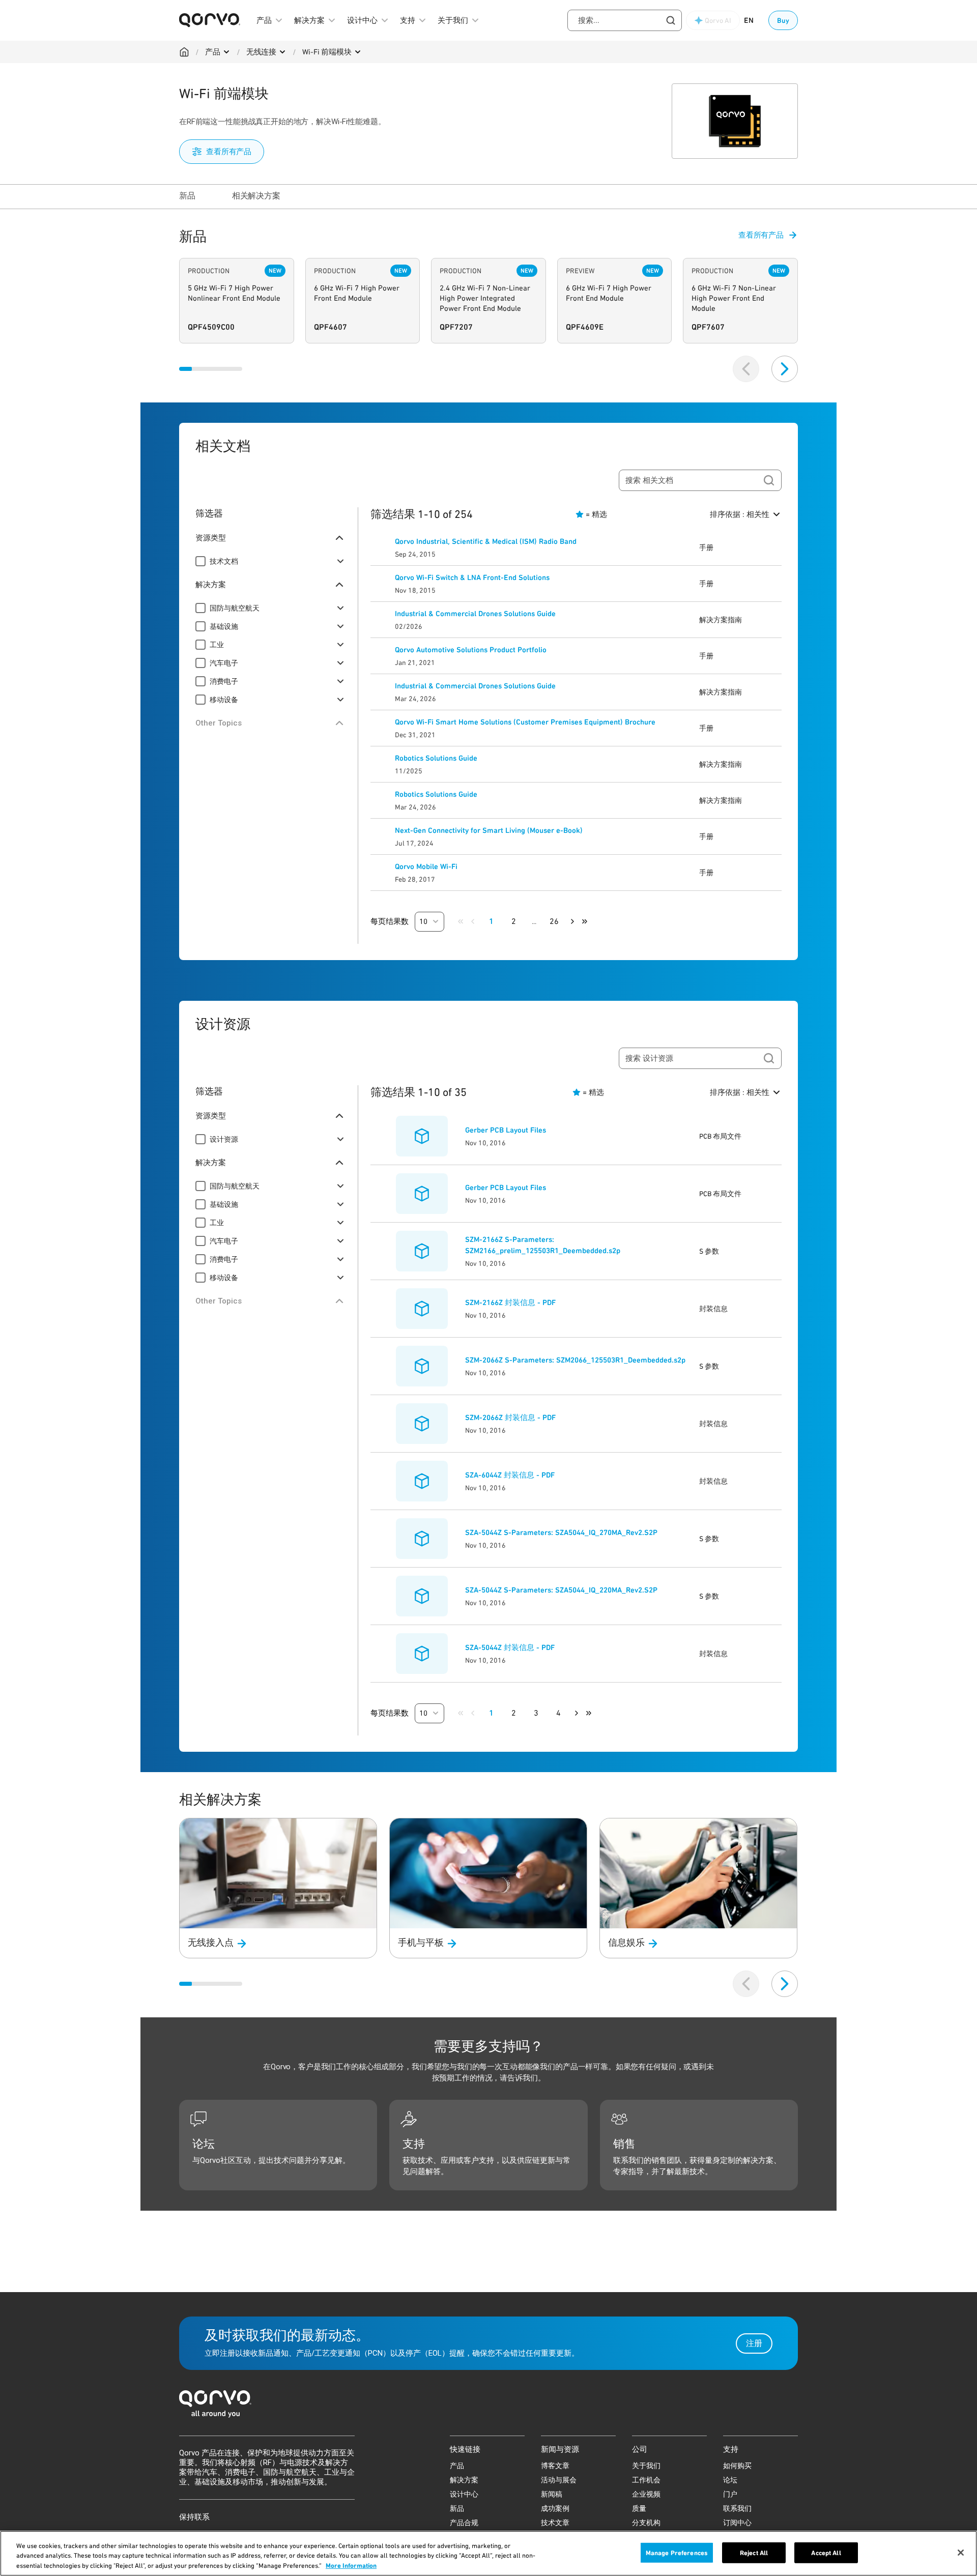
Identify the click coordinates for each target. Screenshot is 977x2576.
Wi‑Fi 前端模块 (327, 52)
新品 (187, 196)
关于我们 (646, 2466)
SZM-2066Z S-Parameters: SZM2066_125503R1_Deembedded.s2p (575, 1360)
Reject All (754, 2552)
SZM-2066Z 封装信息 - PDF (510, 1417)
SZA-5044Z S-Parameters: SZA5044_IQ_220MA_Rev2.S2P (561, 1590)
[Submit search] (769, 480)
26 (554, 921)
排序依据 (740, 514)
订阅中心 (737, 2523)
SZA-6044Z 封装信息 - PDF (510, 1475)
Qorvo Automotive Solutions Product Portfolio (471, 650)
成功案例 (555, 2508)
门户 (730, 2494)
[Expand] (340, 561)
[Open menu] (226, 52)
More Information (351, 2566)
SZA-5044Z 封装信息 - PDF (510, 1647)
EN (749, 20)
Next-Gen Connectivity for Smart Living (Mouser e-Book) (489, 830)
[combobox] (625, 20)
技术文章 (555, 2523)
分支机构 (646, 2523)
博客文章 (555, 2466)
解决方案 (464, 2480)
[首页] (489, 2407)
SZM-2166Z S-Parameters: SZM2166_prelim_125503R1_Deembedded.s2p (543, 1245)
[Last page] (585, 921)
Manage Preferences (677, 2552)
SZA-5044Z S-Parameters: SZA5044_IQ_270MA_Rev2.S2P (561, 1532)
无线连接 (261, 52)
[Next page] (572, 921)
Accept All (826, 2552)
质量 (639, 2508)
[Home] (184, 52)
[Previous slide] (746, 369)
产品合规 (464, 2523)
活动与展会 (559, 2480)
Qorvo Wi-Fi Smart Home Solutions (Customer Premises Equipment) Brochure (525, 722)
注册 (754, 2343)
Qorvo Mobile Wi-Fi (426, 866)
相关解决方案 (256, 196)
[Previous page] (473, 921)
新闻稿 (552, 2494)
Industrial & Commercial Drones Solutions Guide (475, 614)
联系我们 (737, 2508)
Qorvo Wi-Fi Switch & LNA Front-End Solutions (472, 577)
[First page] (461, 921)
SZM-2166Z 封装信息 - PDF (510, 1303)
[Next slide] (785, 369)
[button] (429, 922)
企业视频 (646, 2494)
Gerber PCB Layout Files (506, 1130)
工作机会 (646, 2480)
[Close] (961, 2553)
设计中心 (464, 2494)
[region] (489, 2553)
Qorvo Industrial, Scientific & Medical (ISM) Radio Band (486, 541)
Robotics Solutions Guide (436, 758)
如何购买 (737, 2466)
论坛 (730, 2480)
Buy (783, 20)
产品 (213, 52)
